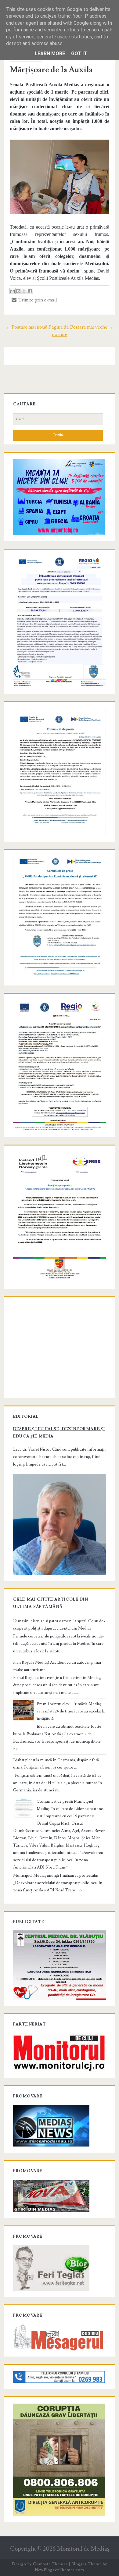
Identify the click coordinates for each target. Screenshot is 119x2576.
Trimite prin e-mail (37, 300)
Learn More (50, 53)
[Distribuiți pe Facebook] (30, 291)
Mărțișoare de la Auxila (51, 70)
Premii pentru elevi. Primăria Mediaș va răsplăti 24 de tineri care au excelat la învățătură (71, 1711)
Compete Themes (50, 2564)
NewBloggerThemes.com (60, 2570)
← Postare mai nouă (27, 327)
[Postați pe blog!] (18, 291)
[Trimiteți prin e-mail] (13, 291)
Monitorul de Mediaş (83, 2549)
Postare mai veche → (92, 327)
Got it (79, 53)
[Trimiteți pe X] (24, 291)
